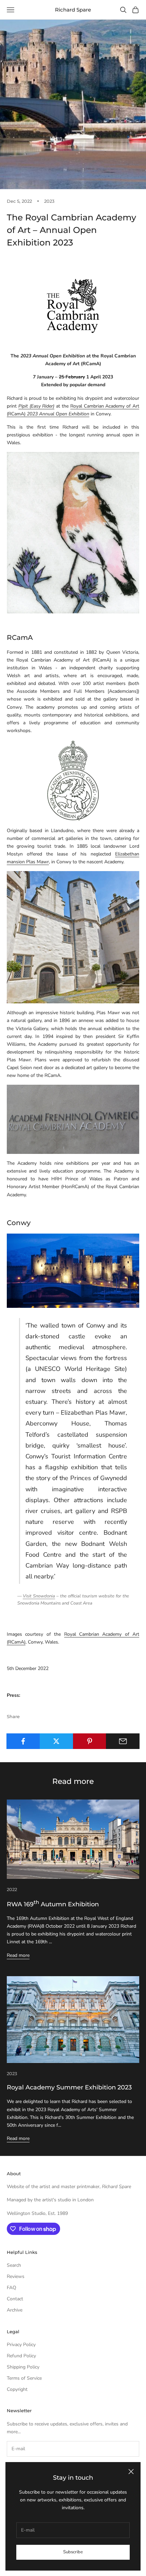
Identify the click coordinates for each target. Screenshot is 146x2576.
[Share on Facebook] (23, 1741)
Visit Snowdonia (39, 1596)
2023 (49, 201)
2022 (12, 1889)
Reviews (16, 2276)
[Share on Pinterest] (90, 1741)
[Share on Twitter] (57, 1741)
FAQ (12, 2288)
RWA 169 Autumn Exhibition (53, 1904)
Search (14, 2265)
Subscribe (73, 2552)
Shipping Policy (23, 2367)
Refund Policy (21, 2356)
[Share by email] (123, 1741)
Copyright (17, 2389)
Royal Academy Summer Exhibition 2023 (69, 2087)
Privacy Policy (21, 2345)
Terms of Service (24, 2378)
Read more (18, 1955)
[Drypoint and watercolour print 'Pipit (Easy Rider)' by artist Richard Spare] (73, 532)
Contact (15, 2299)
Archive (15, 2310)
